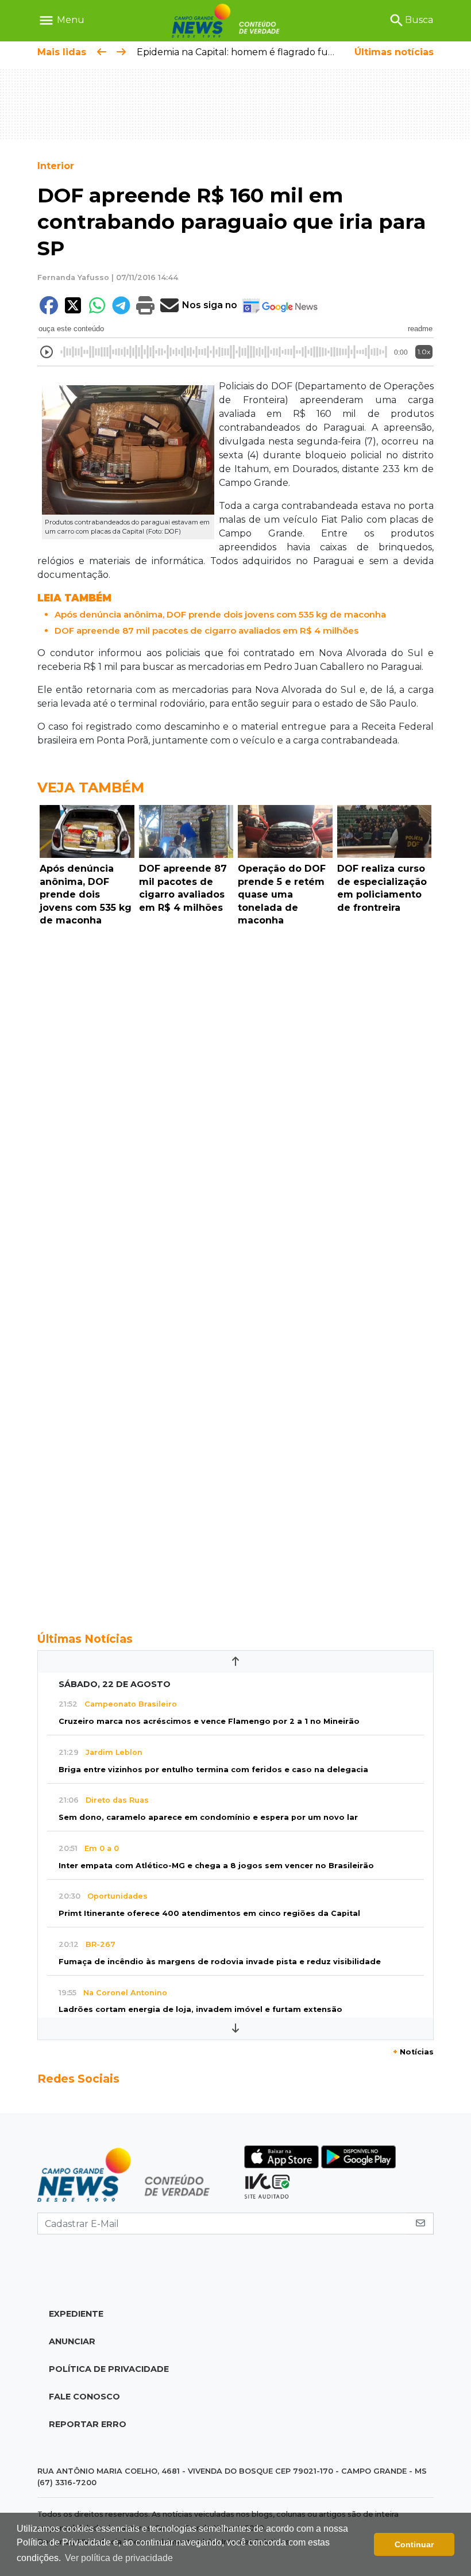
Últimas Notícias (85, 1639)
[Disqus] (235, 1089)
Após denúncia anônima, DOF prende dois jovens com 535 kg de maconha (220, 614)
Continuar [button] (414, 2544)
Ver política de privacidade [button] (119, 2558)
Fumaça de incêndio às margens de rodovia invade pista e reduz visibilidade (220, 1962)
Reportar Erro (88, 2424)
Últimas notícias (394, 52)
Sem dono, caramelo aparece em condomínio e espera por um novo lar (208, 1817)
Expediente (76, 2314)
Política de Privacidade (109, 2369)
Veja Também (91, 787)
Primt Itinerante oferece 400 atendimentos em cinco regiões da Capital (209, 1913)
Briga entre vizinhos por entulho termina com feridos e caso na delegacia (213, 1770)
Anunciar (72, 2341)
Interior (56, 166)
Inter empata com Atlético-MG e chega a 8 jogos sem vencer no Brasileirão (216, 1866)
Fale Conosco (84, 2397)
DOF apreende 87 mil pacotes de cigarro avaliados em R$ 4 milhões (206, 630)
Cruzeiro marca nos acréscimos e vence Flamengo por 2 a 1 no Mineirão (209, 1721)
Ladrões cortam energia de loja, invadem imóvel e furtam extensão (200, 2009)
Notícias (413, 2052)
